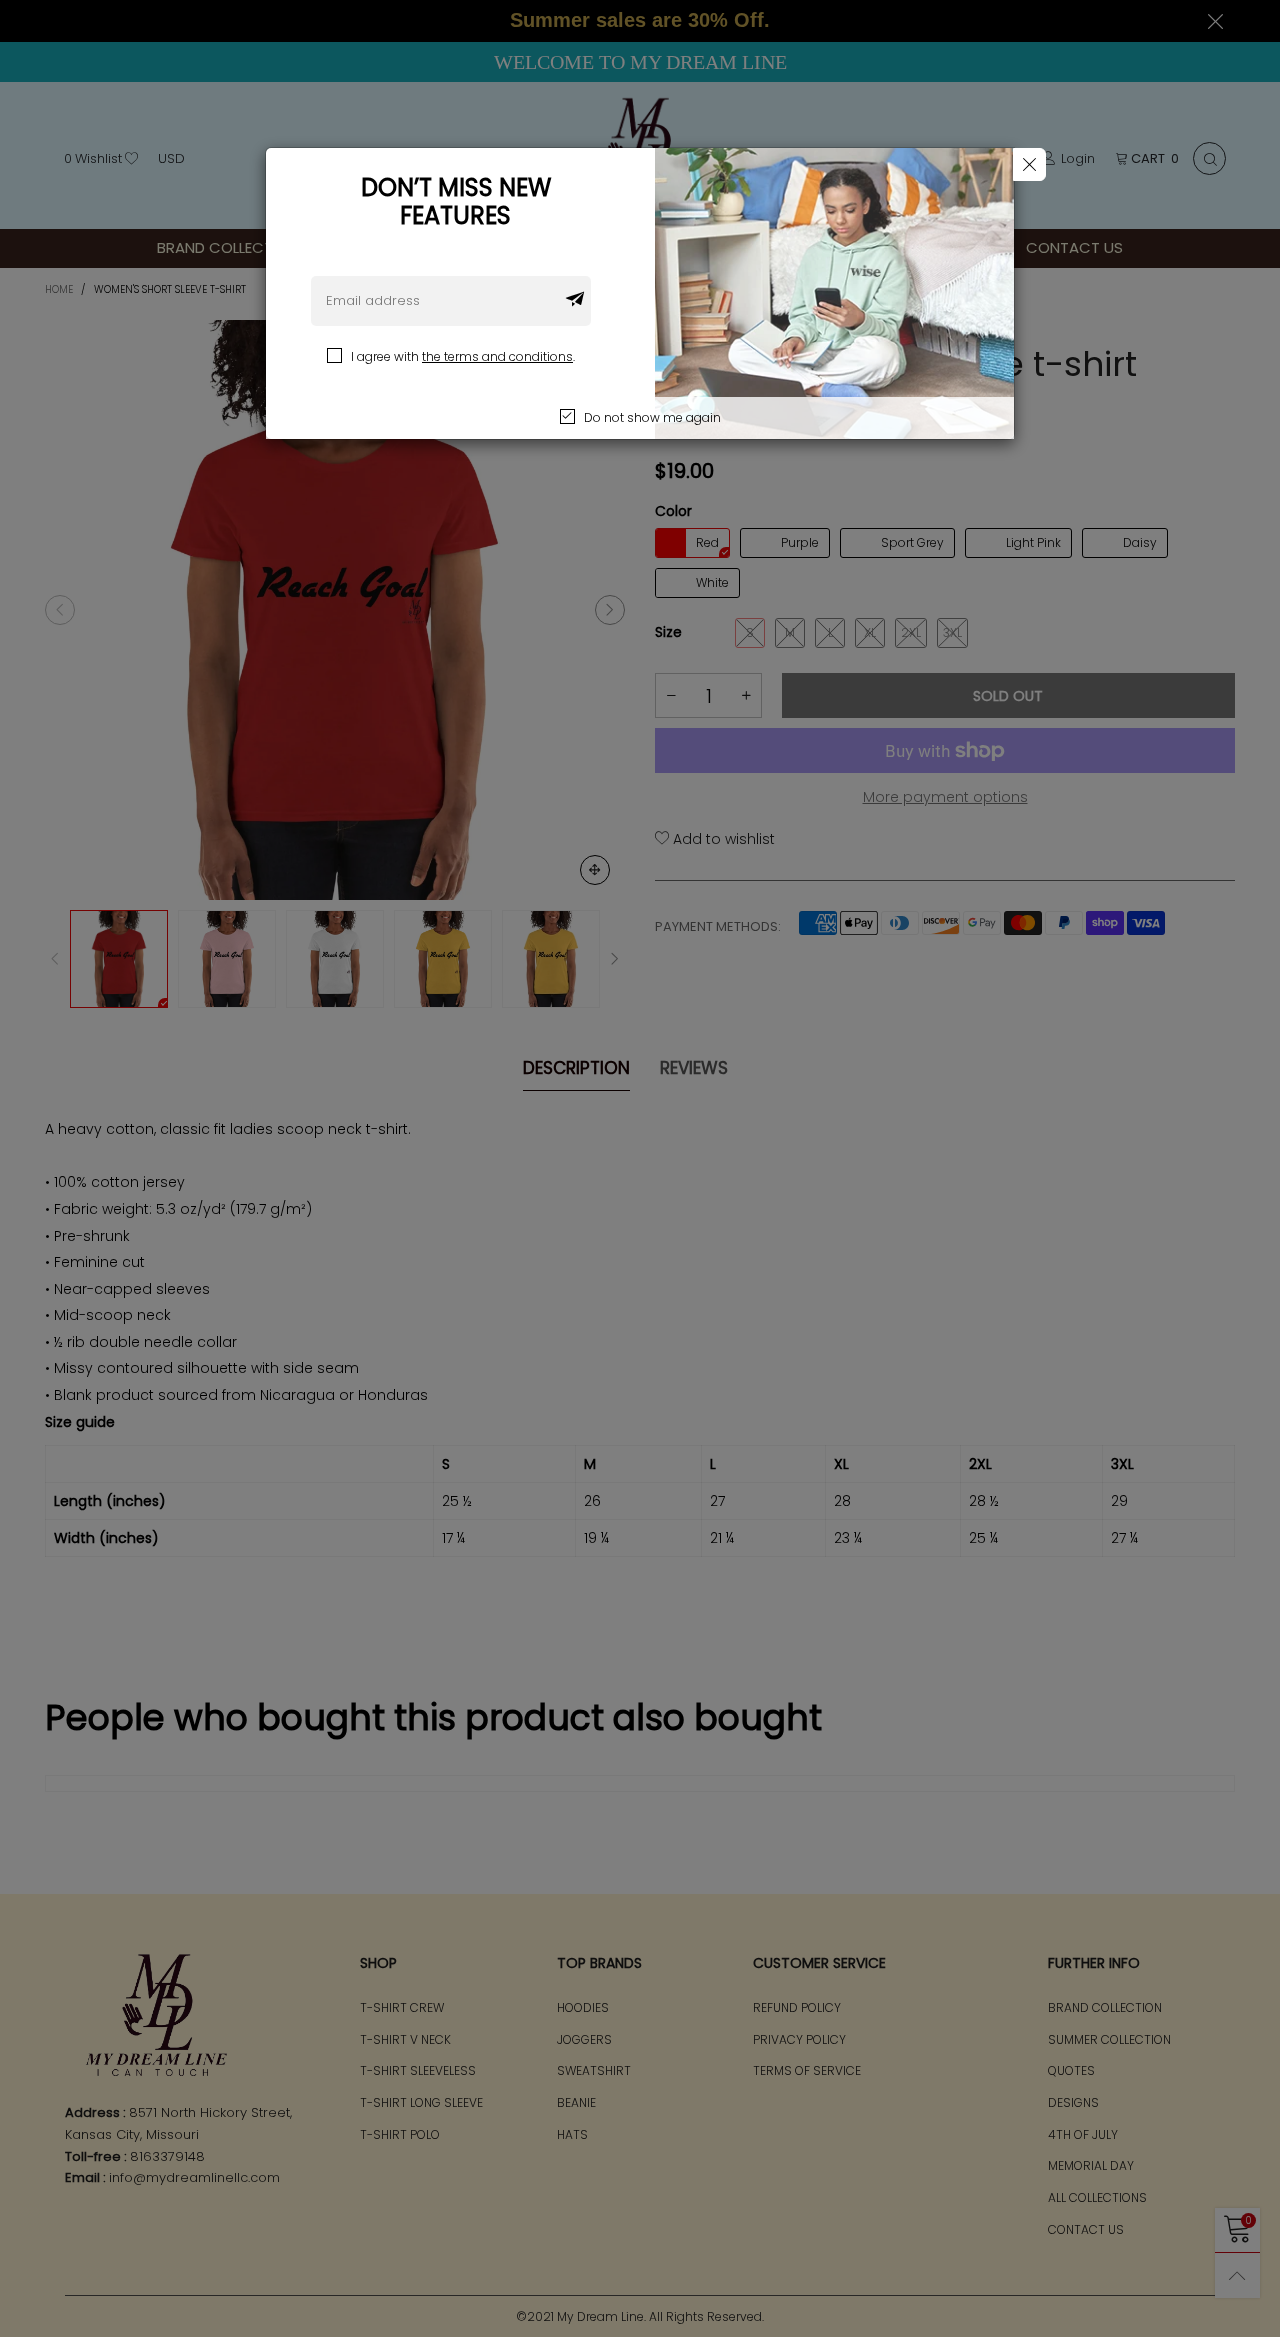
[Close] (1029, 164)
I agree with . (463, 356)
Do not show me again (652, 417)
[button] (575, 301)
